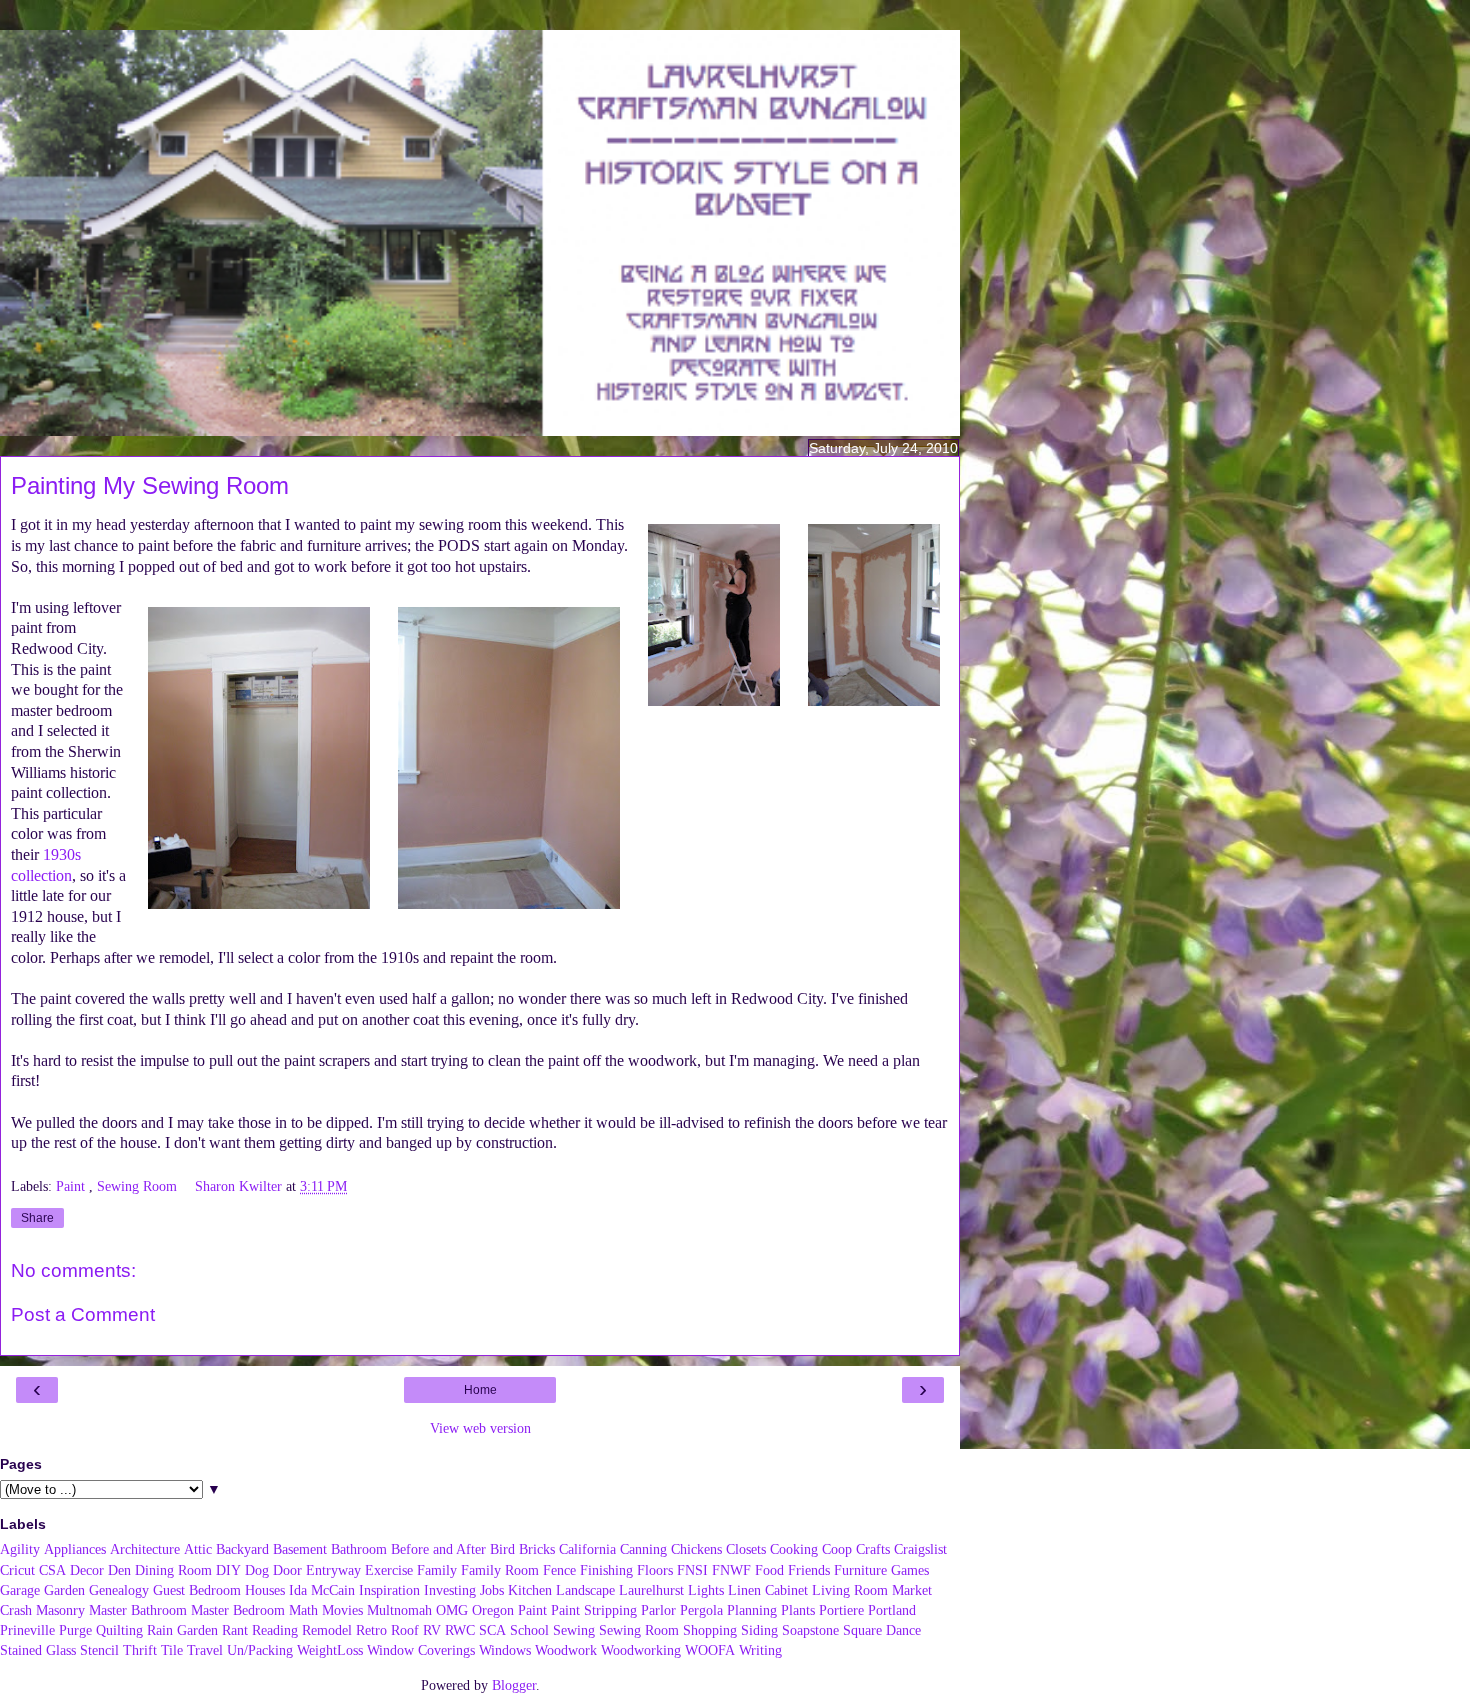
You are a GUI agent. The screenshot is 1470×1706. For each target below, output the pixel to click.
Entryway (333, 1570)
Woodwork (566, 1650)
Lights (706, 1590)
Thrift (140, 1650)
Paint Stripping (594, 1610)
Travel (205, 1650)
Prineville (27, 1630)
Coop (837, 1549)
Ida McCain (322, 1590)
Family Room (500, 1570)
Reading (275, 1630)
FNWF (731, 1570)
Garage (20, 1590)
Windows (505, 1650)
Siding (759, 1630)
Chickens (696, 1549)
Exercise (389, 1570)
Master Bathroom (138, 1610)
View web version (480, 1428)
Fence (559, 1570)
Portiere (841, 1610)
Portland (892, 1610)
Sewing (574, 1630)
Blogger (514, 1685)
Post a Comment (83, 1314)
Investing (450, 1590)
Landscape (585, 1590)
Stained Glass (38, 1650)
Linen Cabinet (768, 1590)
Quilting (119, 1630)
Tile (172, 1650)
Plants (798, 1610)
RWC (460, 1630)
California (587, 1549)
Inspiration (389, 1590)
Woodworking (641, 1650)
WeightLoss (330, 1650)
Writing (760, 1650)
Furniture (860, 1570)
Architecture (145, 1549)
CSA (52, 1570)
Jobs (492, 1590)
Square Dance (882, 1630)
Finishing (606, 1570)
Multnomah (399, 1610)
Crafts (873, 1549)
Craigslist (920, 1549)
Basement (300, 1549)
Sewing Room (139, 1186)
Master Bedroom (238, 1610)
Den (119, 1570)
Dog (257, 1570)
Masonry (60, 1610)
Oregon (493, 1610)
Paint (72, 1186)
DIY (228, 1570)
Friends (809, 1570)
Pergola (701, 1610)
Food (769, 1570)
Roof (405, 1630)
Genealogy (119, 1590)
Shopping (710, 1630)
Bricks (537, 1549)
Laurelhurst (651, 1590)
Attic (198, 1549)
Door (287, 1570)
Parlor (658, 1610)
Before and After (438, 1549)
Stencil (99, 1650)
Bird (502, 1549)
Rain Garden (182, 1630)
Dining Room (173, 1570)
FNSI (692, 1570)
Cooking (794, 1549)
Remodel (327, 1630)
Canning (643, 1549)
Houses (265, 1590)
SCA (492, 1630)
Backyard (242, 1549)
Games (910, 1570)
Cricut (17, 1570)
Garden (64, 1590)
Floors (655, 1570)
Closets (746, 1549)
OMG (452, 1610)
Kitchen (530, 1590)
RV (432, 1630)
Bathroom (359, 1549)
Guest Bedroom (197, 1590)
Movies (342, 1610)
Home (480, 1390)
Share (37, 1218)
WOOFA (710, 1650)
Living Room (850, 1590)
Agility (20, 1549)
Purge (75, 1630)
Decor (87, 1570)
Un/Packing (260, 1650)
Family (437, 1570)
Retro (371, 1630)
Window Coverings (421, 1650)
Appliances (75, 1549)
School (529, 1630)
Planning (752, 1610)
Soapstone (810, 1630)
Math (303, 1610)
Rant (235, 1630)
